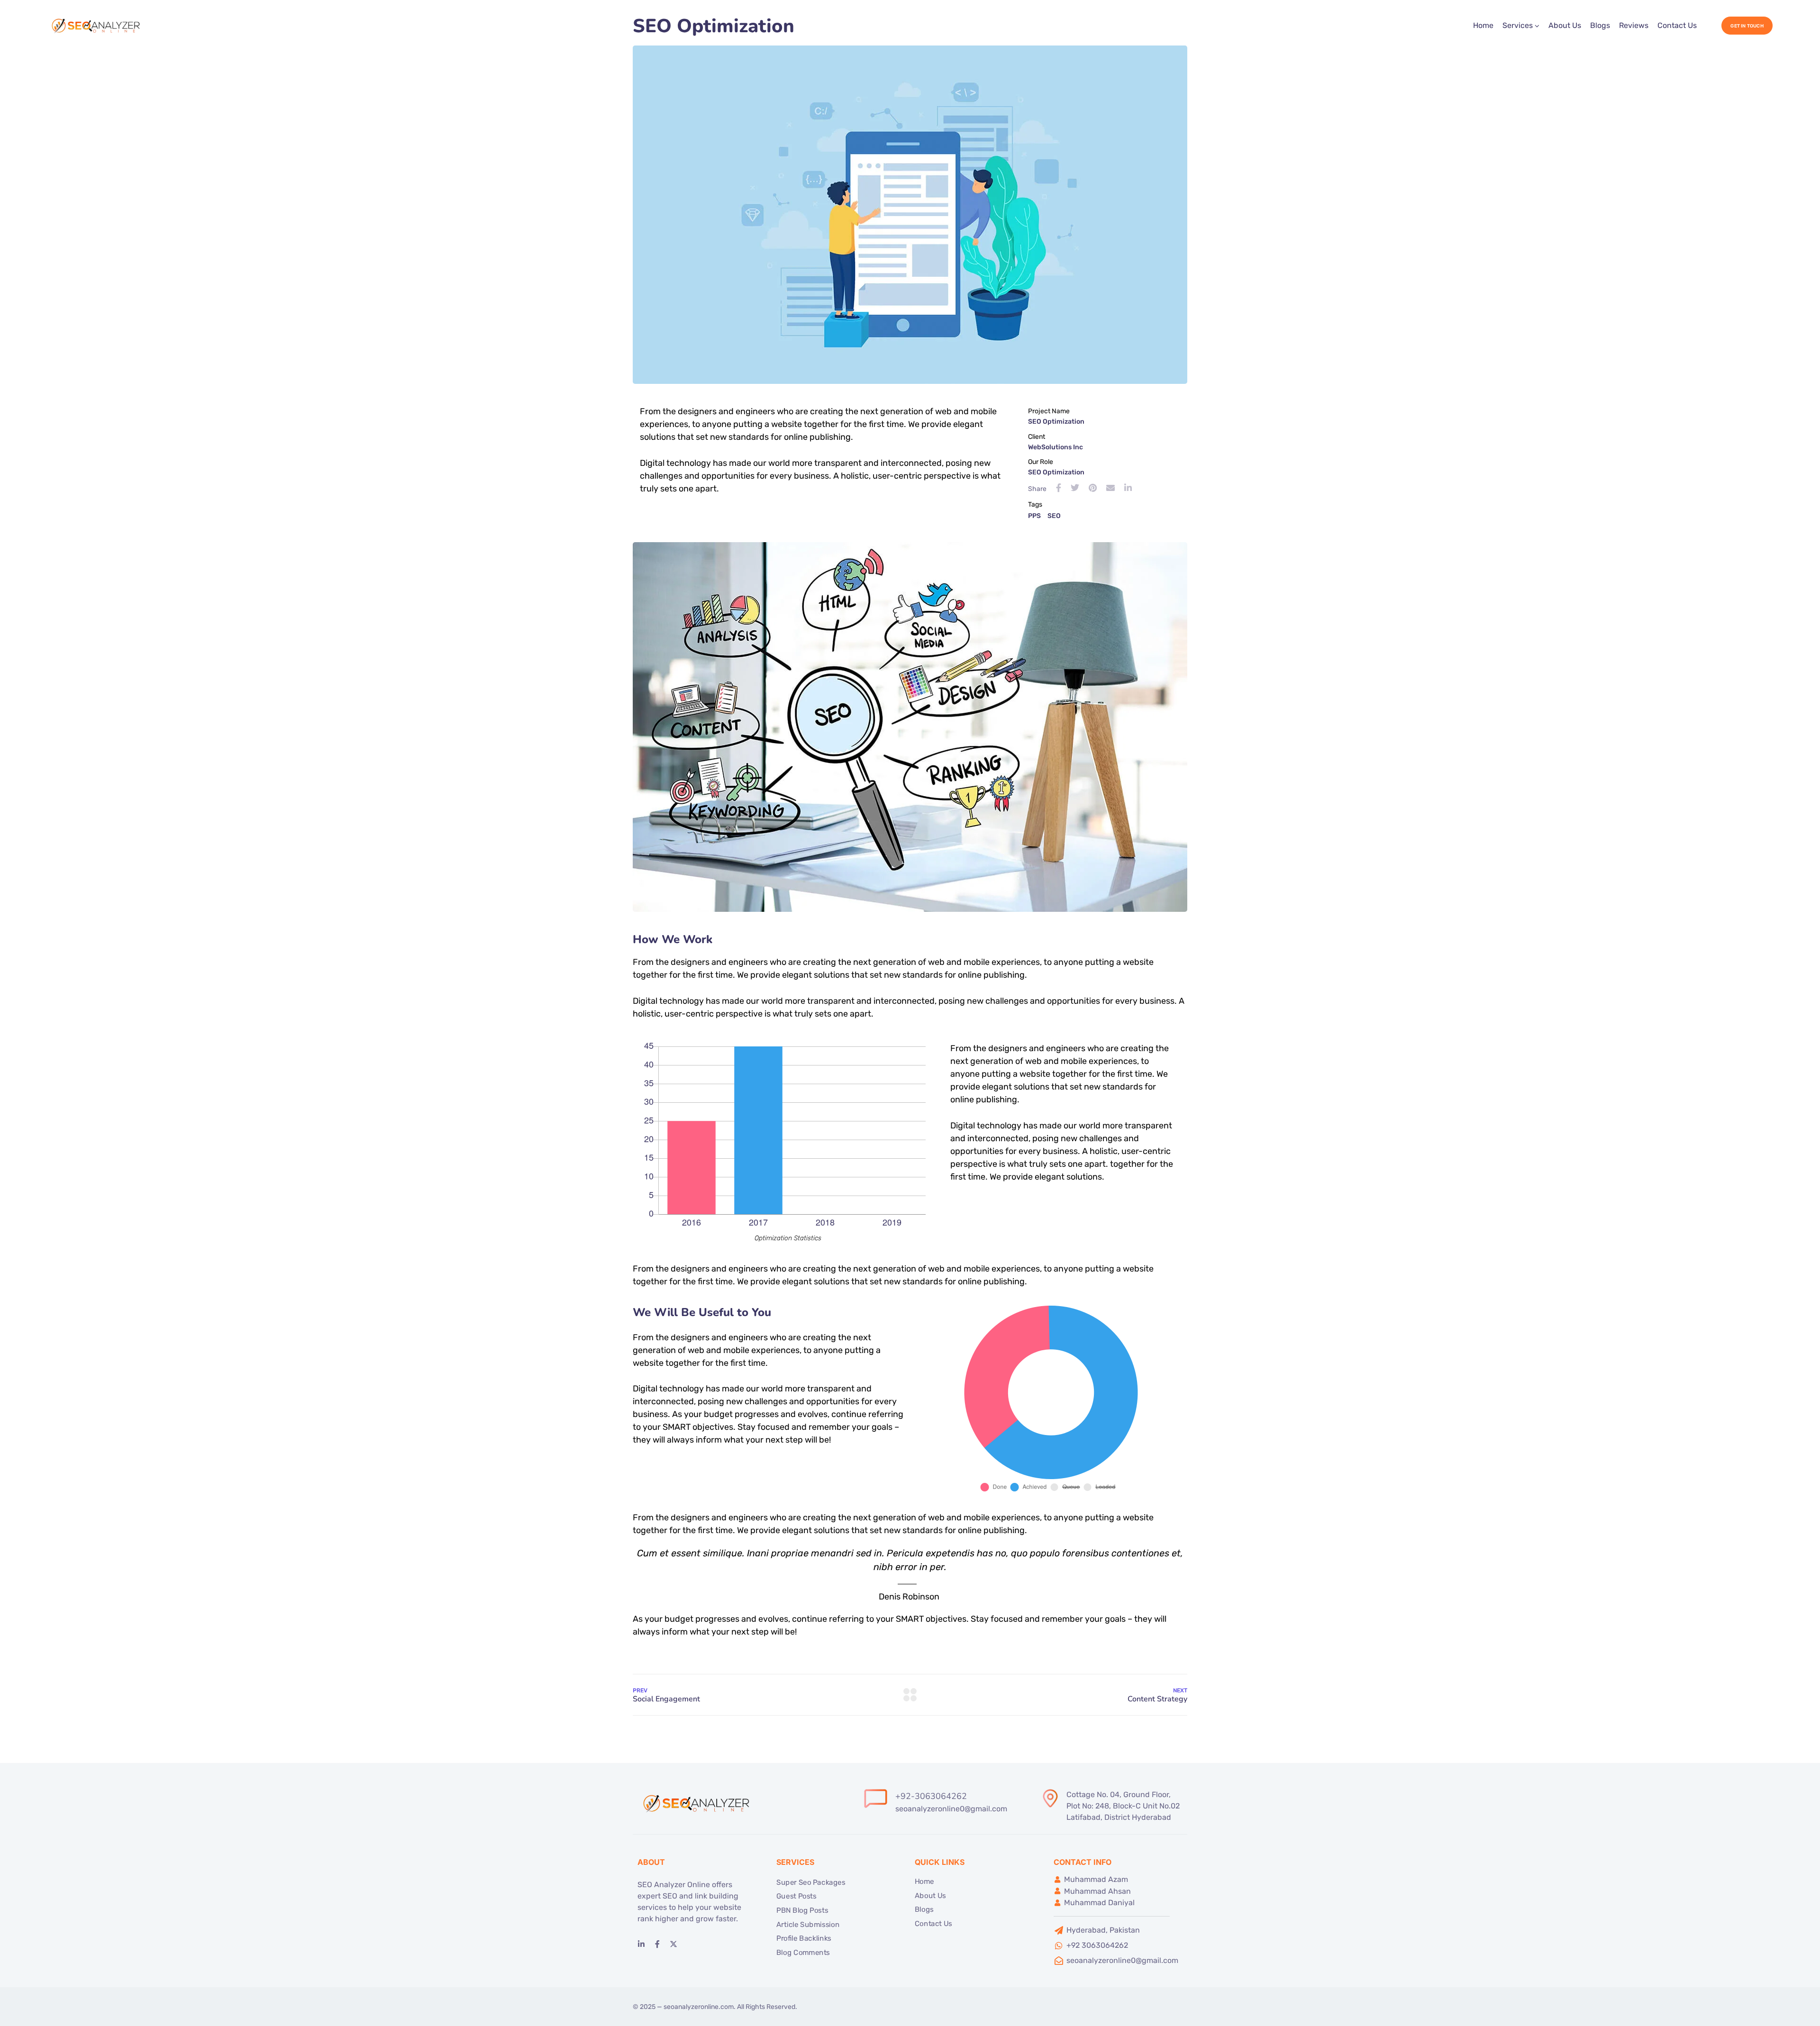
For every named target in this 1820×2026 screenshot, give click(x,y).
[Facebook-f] (657, 1944)
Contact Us (1677, 25)
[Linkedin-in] (641, 1944)
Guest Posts (796, 1896)
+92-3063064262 (931, 1796)
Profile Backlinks (804, 1938)
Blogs (1600, 25)
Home (1483, 25)
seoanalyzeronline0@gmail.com (951, 1809)
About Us (1565, 25)
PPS (1034, 516)
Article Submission (808, 1925)
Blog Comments (803, 1953)
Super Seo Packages (811, 1882)
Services (1518, 25)
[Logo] (97, 26)
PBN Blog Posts (802, 1910)
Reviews (1634, 25)
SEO (1054, 516)
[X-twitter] (673, 1944)
